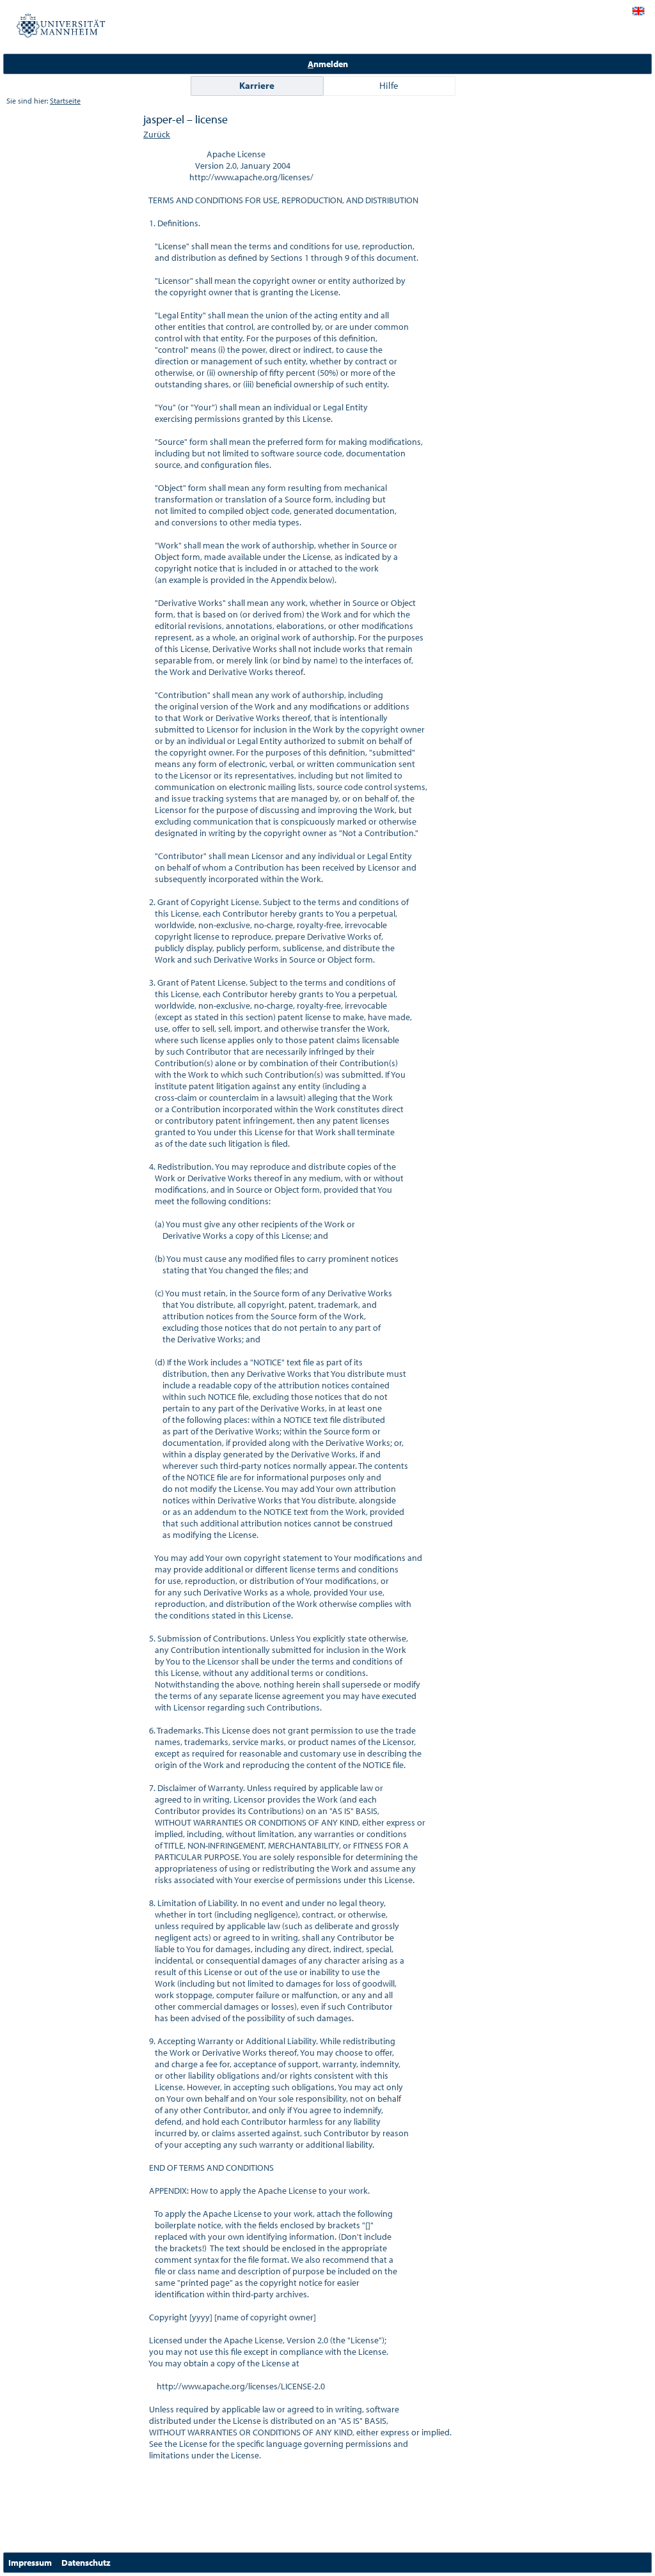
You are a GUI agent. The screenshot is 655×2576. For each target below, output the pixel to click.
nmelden (328, 64)
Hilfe (389, 85)
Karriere (257, 85)
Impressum (30, 2563)
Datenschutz (86, 2563)
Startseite (65, 101)
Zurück (157, 134)
